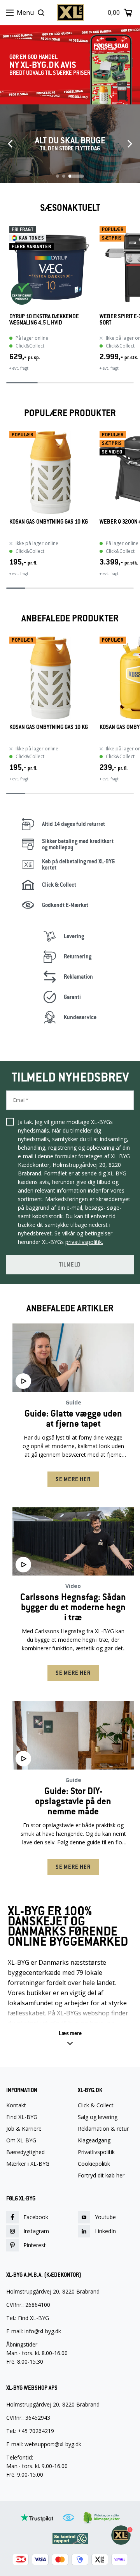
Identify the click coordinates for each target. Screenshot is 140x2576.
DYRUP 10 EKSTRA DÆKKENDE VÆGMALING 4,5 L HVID (44, 320)
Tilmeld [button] (70, 1265)
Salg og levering (98, 2117)
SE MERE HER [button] (73, 1479)
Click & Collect (96, 2105)
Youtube (105, 2217)
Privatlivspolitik (96, 2152)
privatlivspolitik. (84, 1242)
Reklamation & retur (103, 2129)
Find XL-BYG (22, 2117)
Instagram (36, 2231)
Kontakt (16, 2105)
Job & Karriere (24, 2129)
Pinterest (35, 2245)
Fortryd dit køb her (101, 2175)
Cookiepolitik (94, 2164)
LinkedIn (105, 2231)
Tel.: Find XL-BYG (28, 2318)
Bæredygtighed (25, 2152)
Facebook (36, 2217)
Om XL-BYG (21, 2140)
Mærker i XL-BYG (28, 2164)
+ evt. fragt (19, 368)
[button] (70, 2038)
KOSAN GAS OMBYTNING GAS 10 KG (49, 522)
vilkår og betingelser (87, 1233)
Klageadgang (94, 2140)
